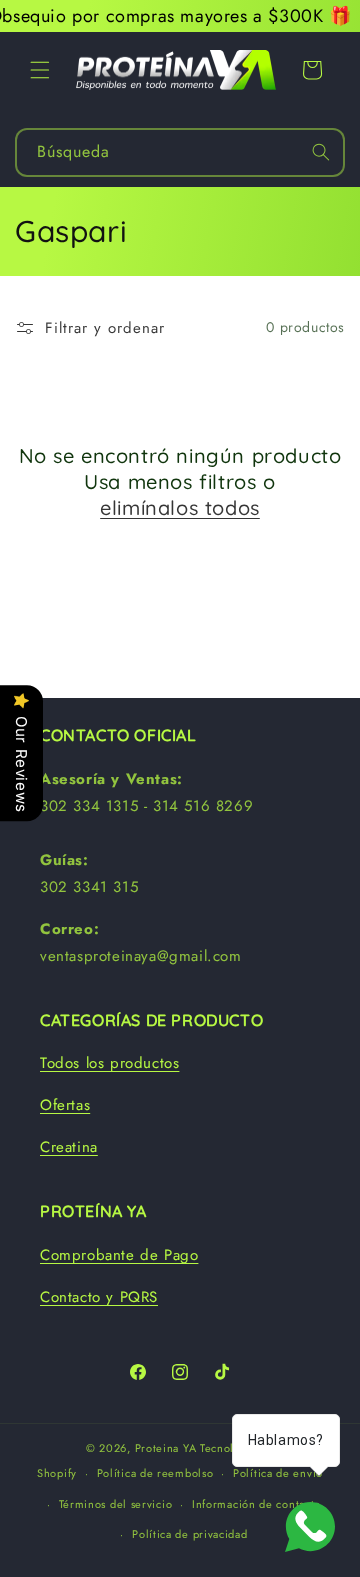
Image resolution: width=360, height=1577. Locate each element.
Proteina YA (166, 1448)
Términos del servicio (116, 1504)
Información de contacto (256, 1504)
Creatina (69, 1147)
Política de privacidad (189, 1534)
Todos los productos (109, 1063)
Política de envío (278, 1473)
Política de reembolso (155, 1473)
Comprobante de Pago (119, 1255)
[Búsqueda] (321, 152)
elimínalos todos (180, 507)
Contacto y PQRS (99, 1297)
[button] (40, 70)
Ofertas (65, 1105)
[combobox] (180, 152)
